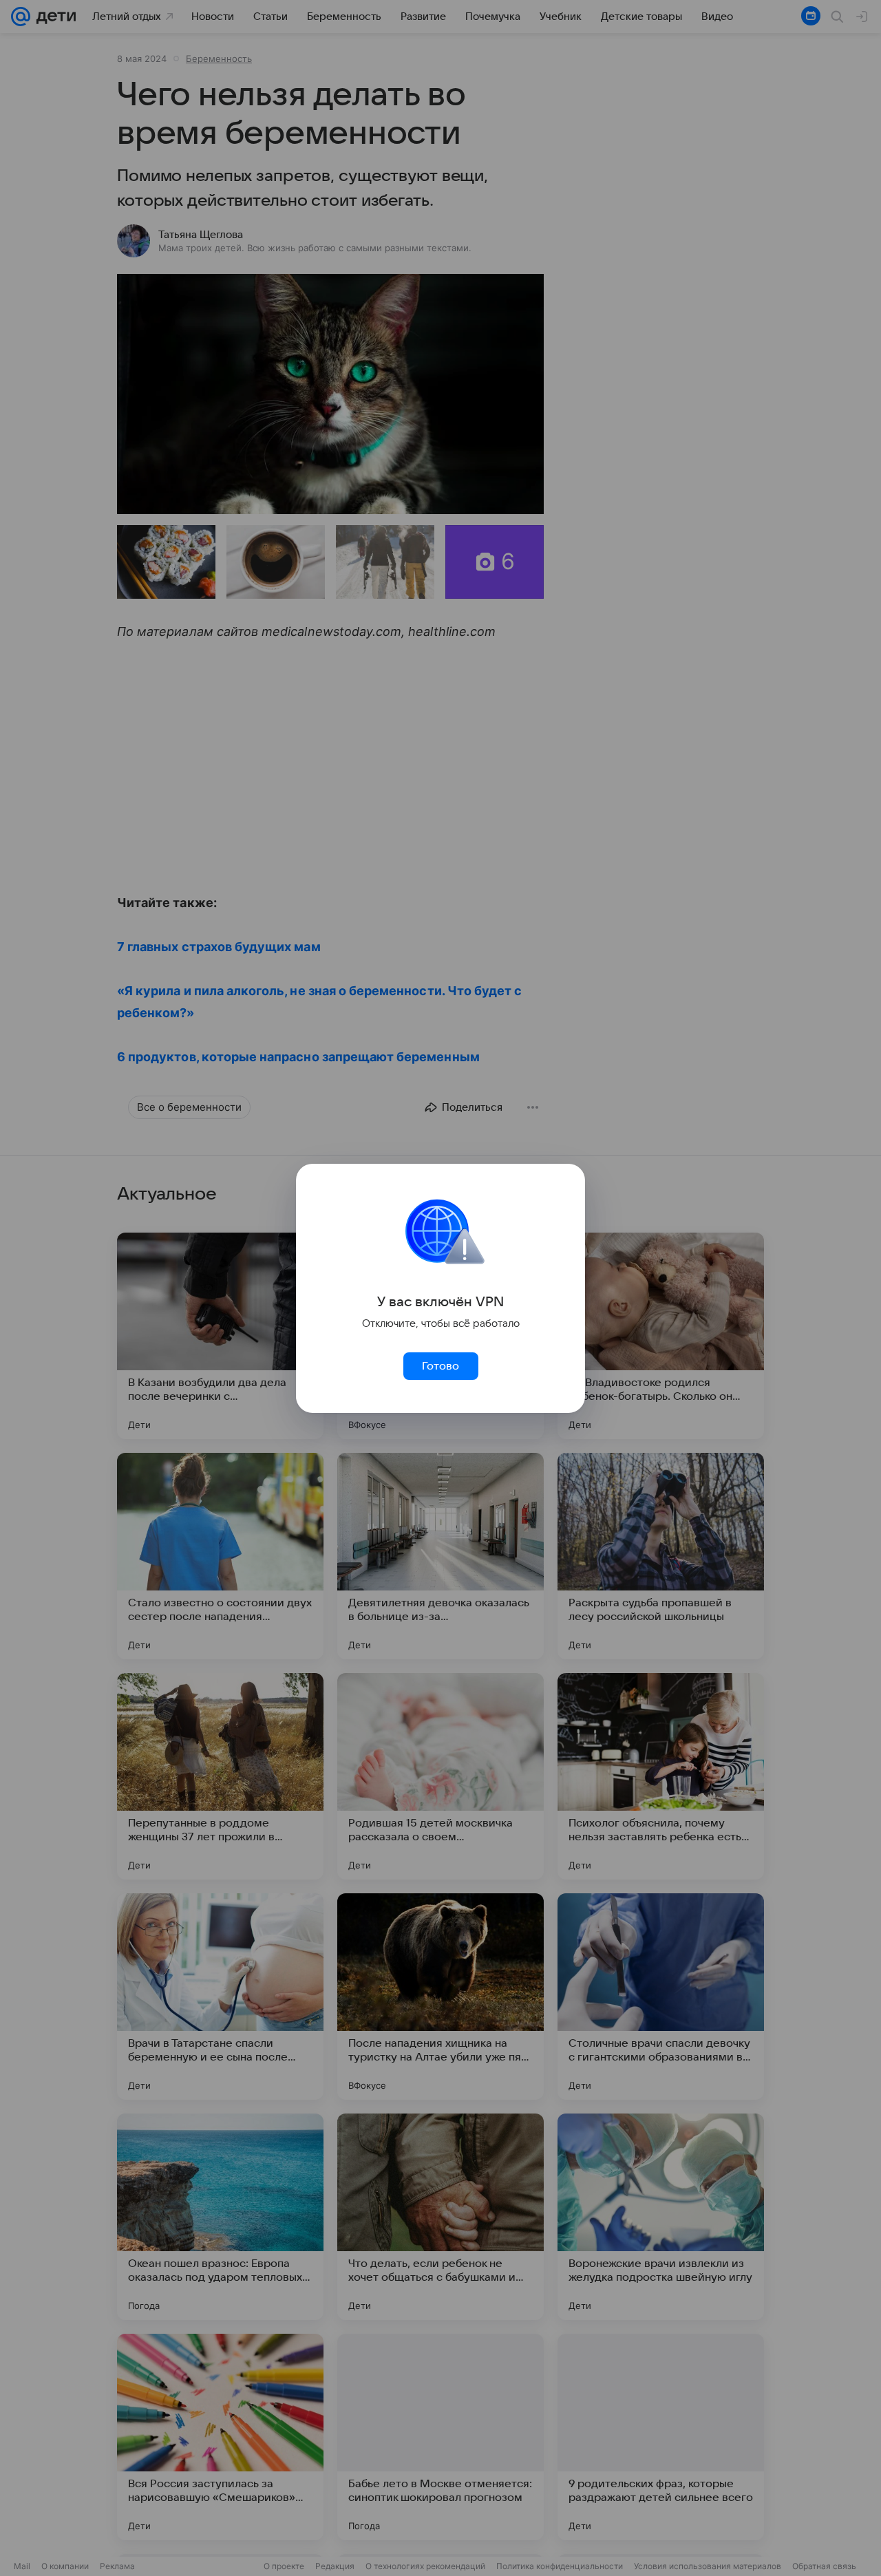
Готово (440, 1366)
